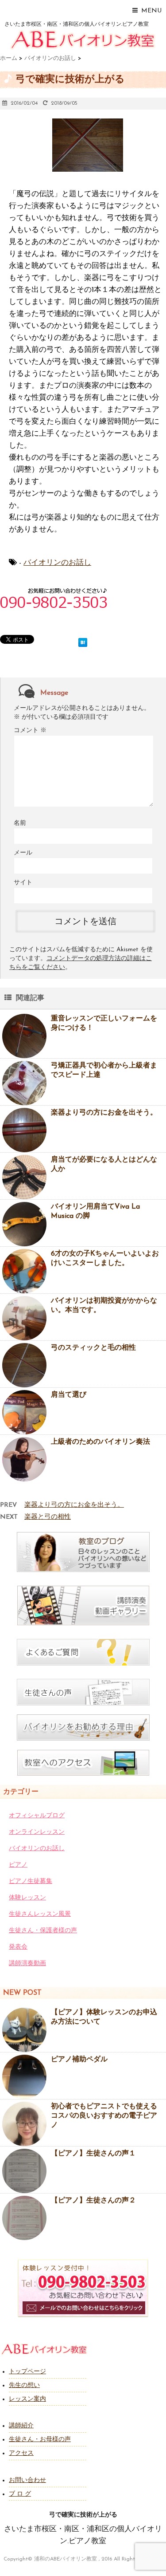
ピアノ (18, 1865)
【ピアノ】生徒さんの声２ (93, 2201)
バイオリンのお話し (57, 563)
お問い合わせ (27, 2480)
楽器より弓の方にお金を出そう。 (104, 1113)
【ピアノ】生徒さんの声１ (93, 2154)
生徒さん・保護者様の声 (43, 1931)
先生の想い (24, 2385)
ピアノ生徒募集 (31, 1881)
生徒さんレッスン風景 (40, 1914)
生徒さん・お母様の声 (40, 2440)
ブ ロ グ (20, 2494)
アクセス (21, 2453)
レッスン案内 (27, 2399)
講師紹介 (21, 2426)
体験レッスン (27, 1898)
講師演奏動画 (27, 1964)
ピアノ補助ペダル (79, 2060)
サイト (23, 883)
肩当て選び (69, 1395)
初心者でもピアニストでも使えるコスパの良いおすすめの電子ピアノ (104, 2116)
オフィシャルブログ (37, 1816)
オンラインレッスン (37, 1832)
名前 (20, 823)
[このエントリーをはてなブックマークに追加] (83, 641)
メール (23, 853)
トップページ (27, 2372)
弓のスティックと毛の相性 (93, 1348)
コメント (30, 731)
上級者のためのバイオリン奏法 (100, 1442)
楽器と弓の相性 (48, 1517)
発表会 (18, 1947)
